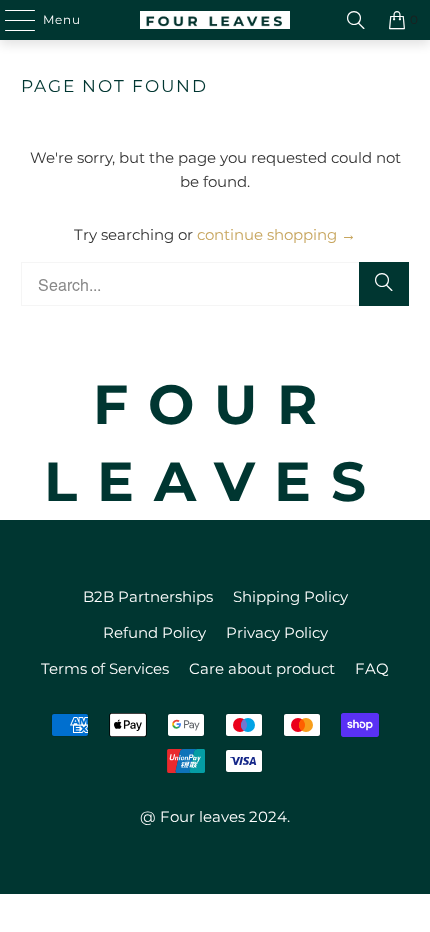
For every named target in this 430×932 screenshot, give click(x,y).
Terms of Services (105, 668)
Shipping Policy (290, 596)
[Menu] (10, 20)
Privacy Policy (277, 632)
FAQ (372, 668)
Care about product (262, 668)
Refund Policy (154, 632)
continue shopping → (276, 234)
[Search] (356, 20)
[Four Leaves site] (215, 20)
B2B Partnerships (148, 596)
